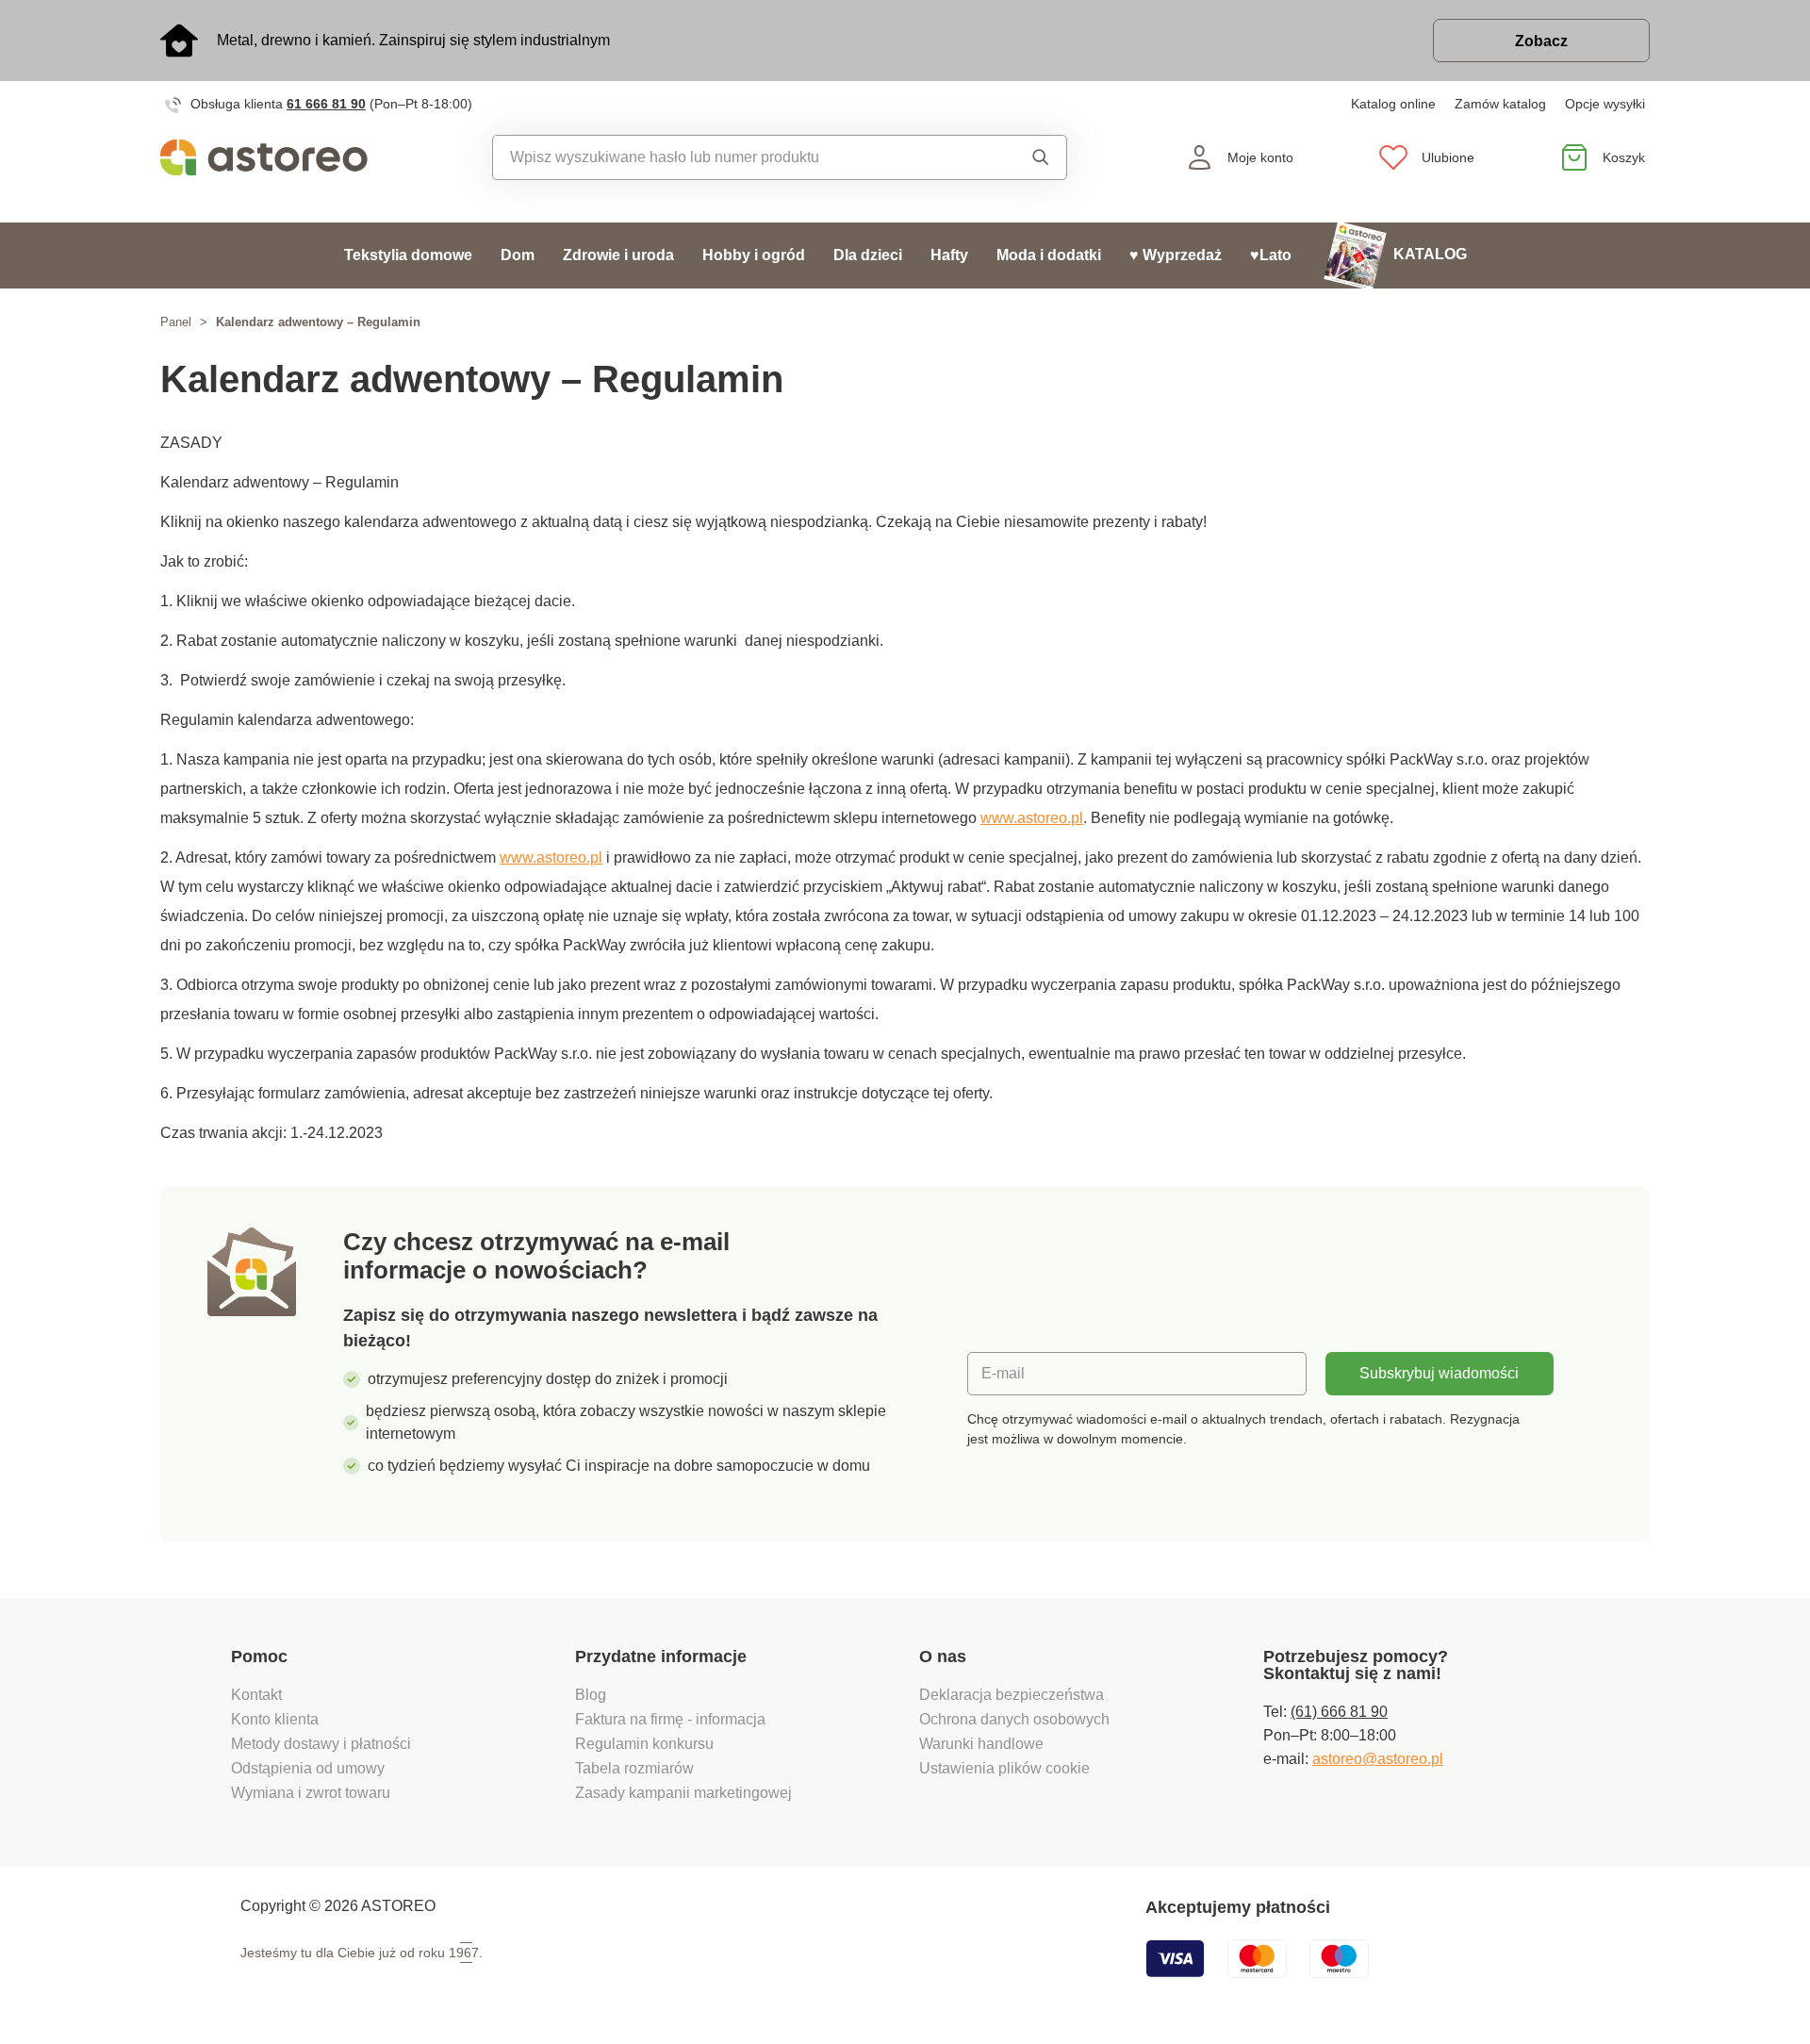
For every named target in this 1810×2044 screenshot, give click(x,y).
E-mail (1003, 1373)
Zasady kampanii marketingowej (683, 1793)
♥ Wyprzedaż (1176, 255)
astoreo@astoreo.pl (1378, 1759)
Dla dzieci (868, 255)
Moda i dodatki (1049, 255)
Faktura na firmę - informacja (670, 1719)
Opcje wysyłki (1605, 104)
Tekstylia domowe (408, 255)
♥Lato (1271, 255)
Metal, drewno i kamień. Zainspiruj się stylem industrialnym (413, 40)
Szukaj (1022, 157)
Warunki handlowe (981, 1744)
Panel (176, 322)
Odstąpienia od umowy (308, 1768)
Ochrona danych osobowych (1014, 1719)
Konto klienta (275, 1719)
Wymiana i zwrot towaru (313, 1793)
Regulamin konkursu (644, 1744)
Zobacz (1541, 41)
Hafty (949, 255)
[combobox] (737, 157)
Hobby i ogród (754, 255)
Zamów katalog (1500, 104)
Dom (518, 255)
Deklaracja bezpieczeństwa (1012, 1695)
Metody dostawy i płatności (323, 1744)
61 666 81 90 (326, 104)
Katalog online (1393, 104)
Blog (591, 1695)
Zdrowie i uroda (618, 255)
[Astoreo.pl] (277, 157)
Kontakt (256, 1695)
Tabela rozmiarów (634, 1768)
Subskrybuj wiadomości (1439, 1373)
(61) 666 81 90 (1339, 1712)
